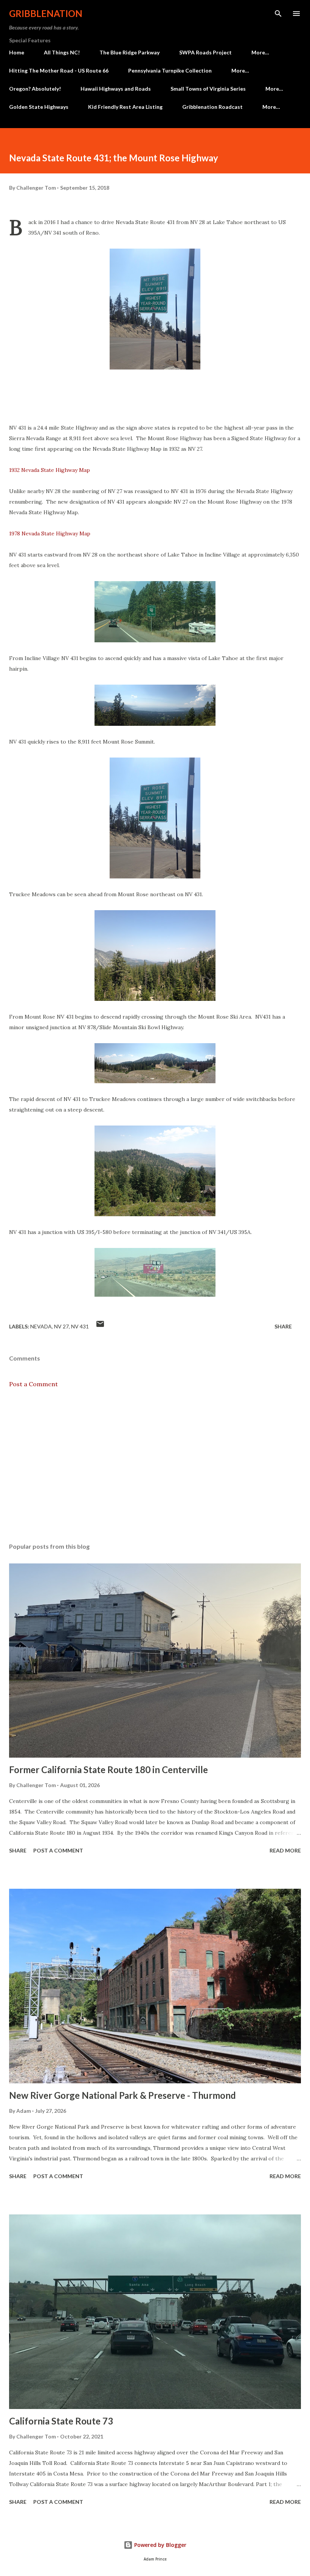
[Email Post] (100, 1326)
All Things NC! (62, 52)
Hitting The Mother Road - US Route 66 (59, 70)
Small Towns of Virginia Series (208, 89)
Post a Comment (33, 1384)
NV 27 (61, 1326)
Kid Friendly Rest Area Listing (125, 107)
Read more (285, 1850)
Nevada (41, 1326)
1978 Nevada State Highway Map (50, 533)
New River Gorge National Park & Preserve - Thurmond (122, 2095)
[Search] (278, 14)
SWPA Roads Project (205, 52)
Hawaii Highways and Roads (116, 89)
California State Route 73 (61, 2421)
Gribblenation (46, 13)
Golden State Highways (39, 107)
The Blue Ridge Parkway (129, 52)
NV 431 (80, 1326)
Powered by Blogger (160, 2545)
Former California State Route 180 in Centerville (108, 1770)
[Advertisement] (155, 1466)
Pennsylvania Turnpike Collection (170, 70)
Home (17, 52)
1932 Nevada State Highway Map (50, 470)
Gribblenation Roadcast (212, 107)
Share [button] (283, 1326)
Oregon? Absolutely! (35, 89)
